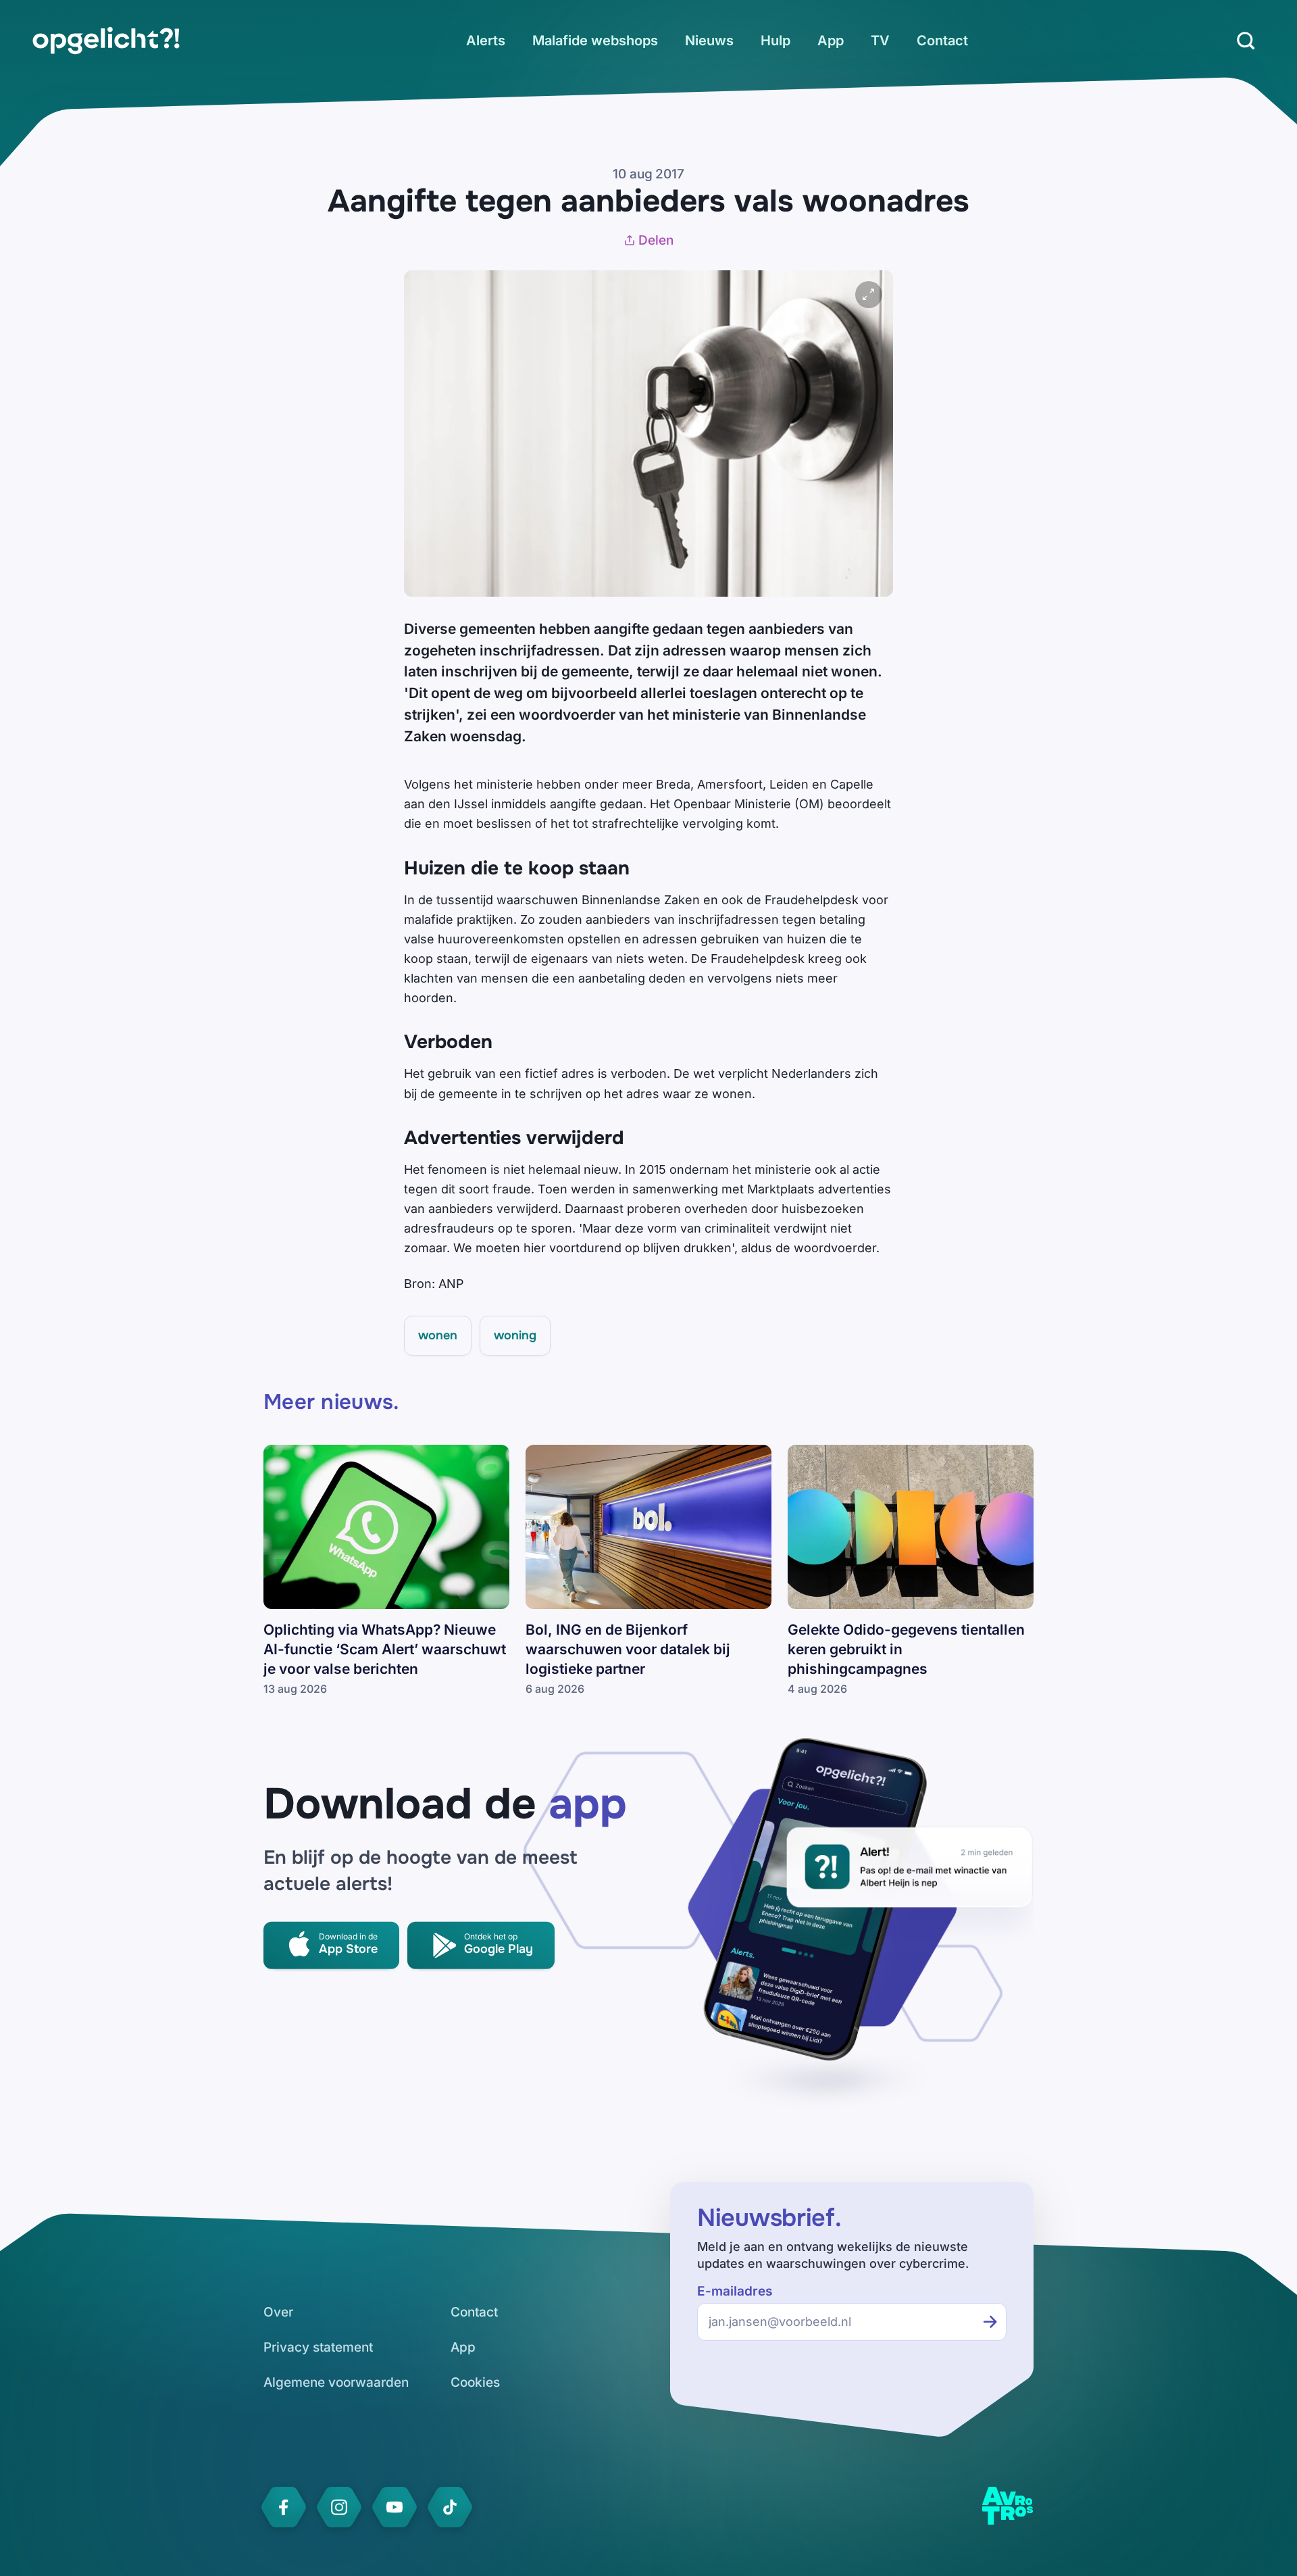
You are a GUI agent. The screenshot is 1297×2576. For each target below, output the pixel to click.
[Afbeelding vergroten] (869, 295)
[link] (106, 41)
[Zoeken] (1246, 41)
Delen (656, 240)
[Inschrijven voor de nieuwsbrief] (990, 2322)
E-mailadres (735, 2291)
